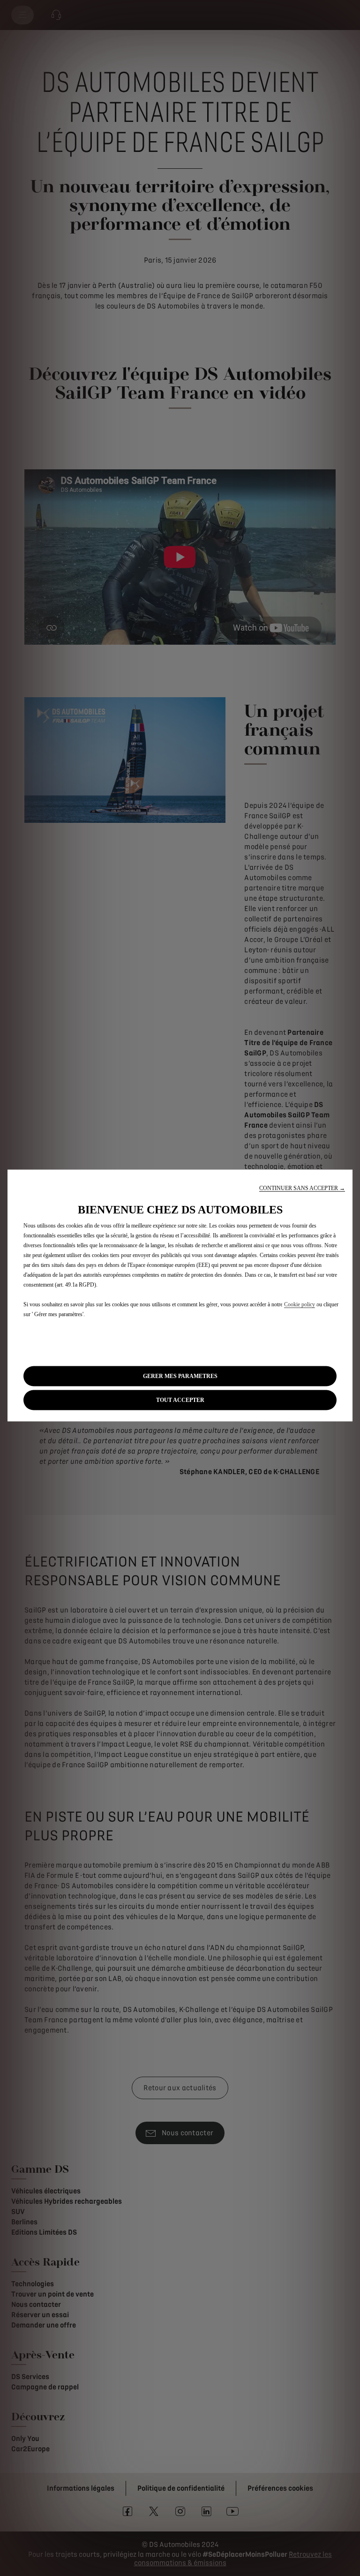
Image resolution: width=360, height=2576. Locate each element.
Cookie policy (300, 1304)
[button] (302, 1188)
